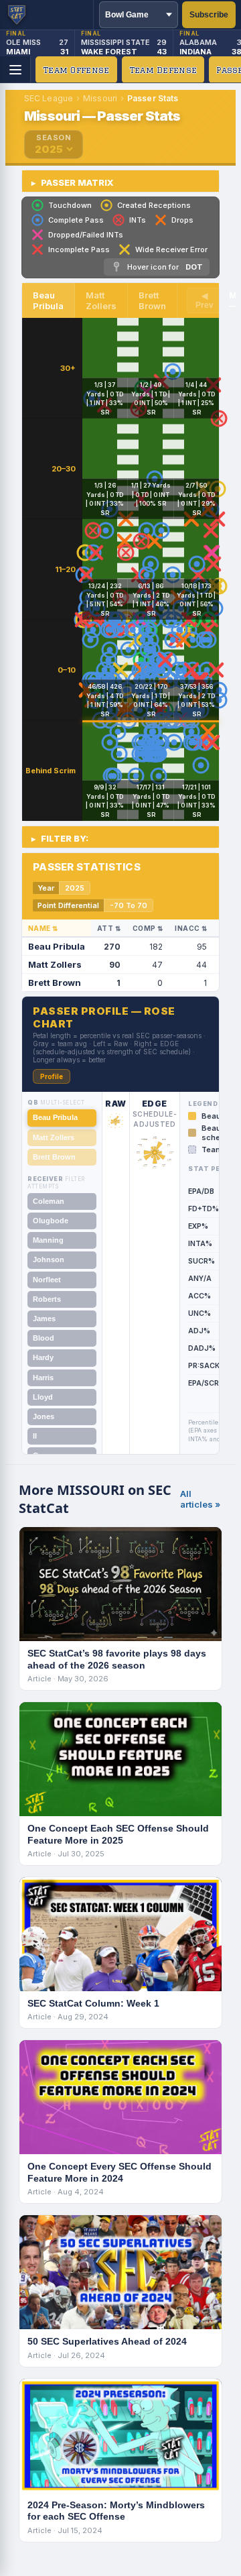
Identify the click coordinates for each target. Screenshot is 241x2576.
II (35, 1436)
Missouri (100, 98)
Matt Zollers (54, 1137)
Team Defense (163, 70)
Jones (44, 1416)
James (44, 1319)
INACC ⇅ (191, 928)
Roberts (47, 1299)
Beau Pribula (55, 1117)
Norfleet (47, 1280)
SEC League (49, 98)
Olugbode (51, 1221)
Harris (43, 1378)
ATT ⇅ (109, 928)
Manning (48, 1240)
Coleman (49, 1201)
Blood (44, 1338)
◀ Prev (205, 300)
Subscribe (209, 15)
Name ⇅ (43, 928)
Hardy (43, 1357)
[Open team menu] (15, 70)
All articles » (200, 1499)
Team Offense (76, 70)
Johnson (49, 1259)
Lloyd (43, 1397)
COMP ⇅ (148, 928)
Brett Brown (54, 1157)
